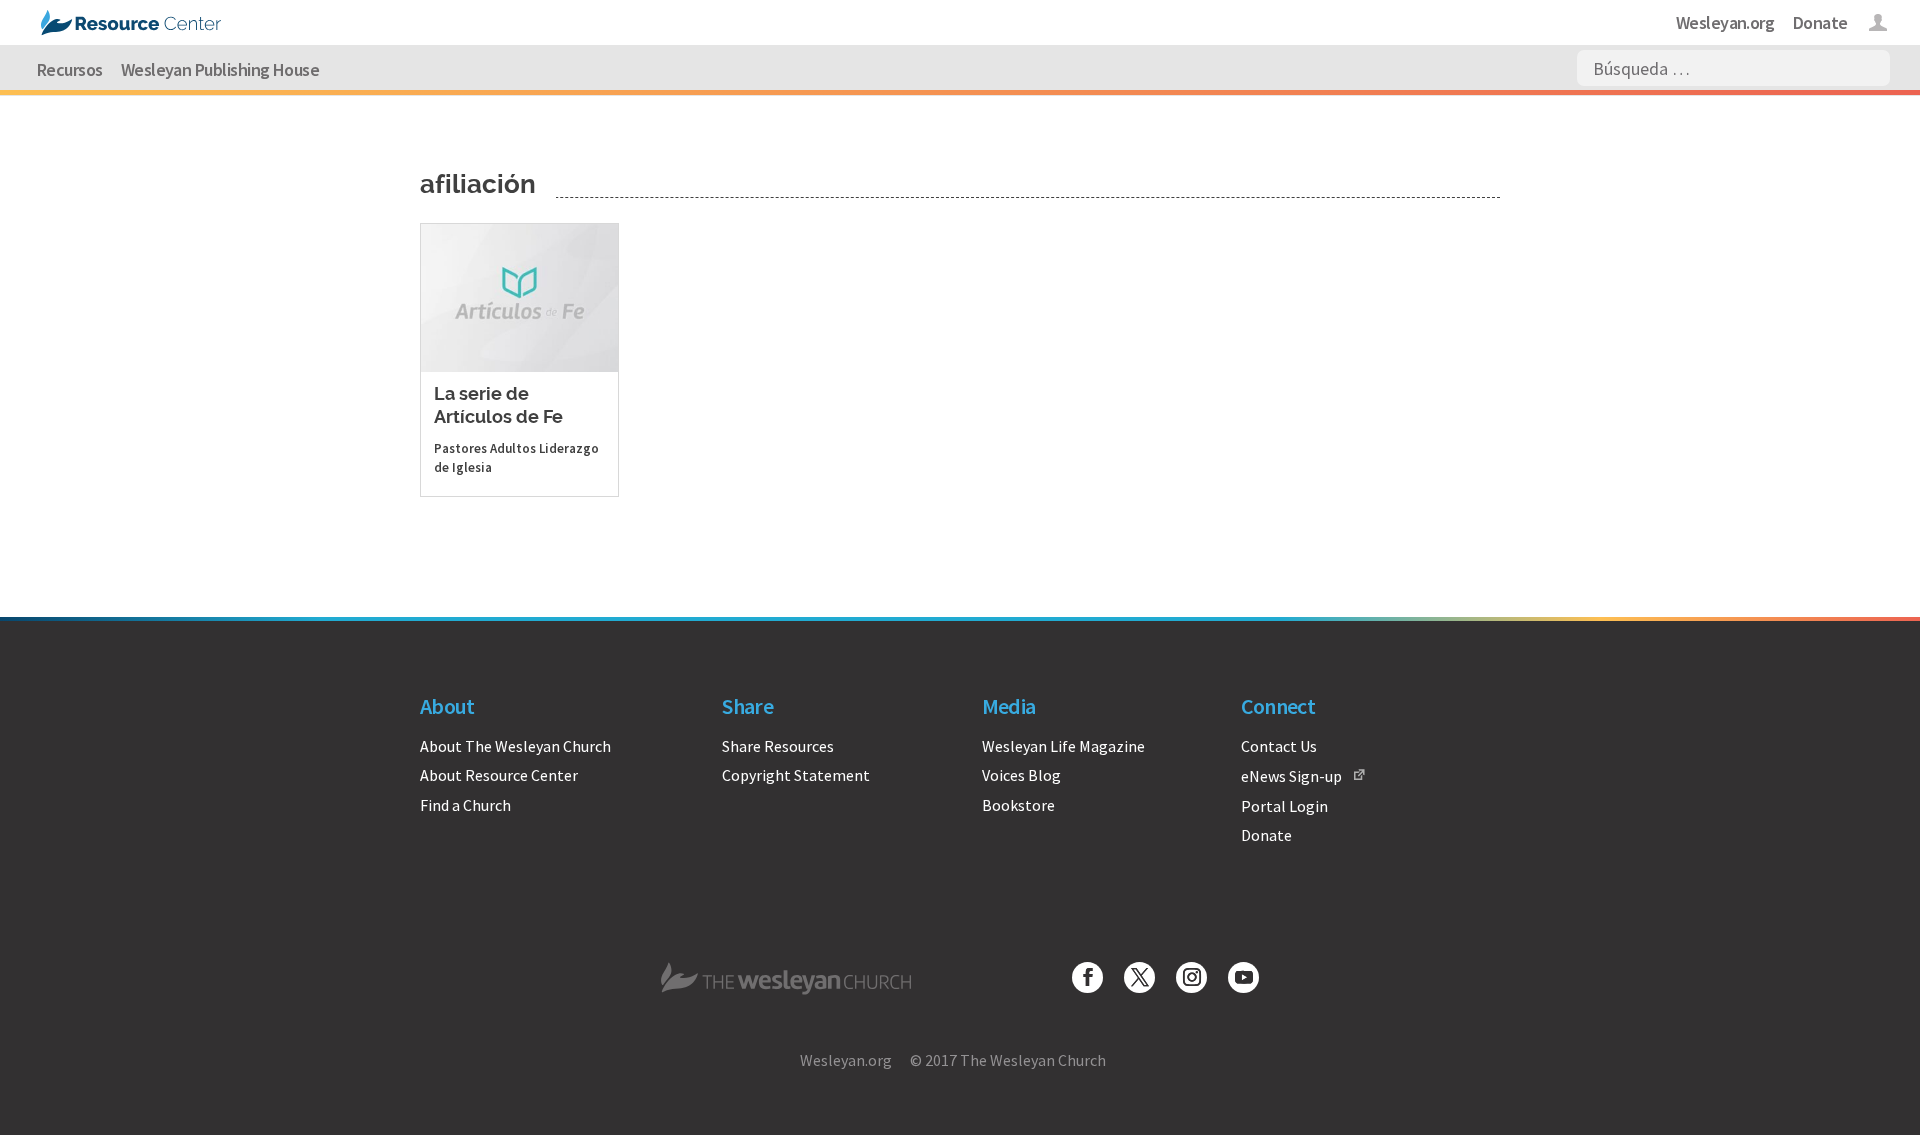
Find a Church (465, 805)
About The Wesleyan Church (515, 746)
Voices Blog (1021, 775)
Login (1878, 25)
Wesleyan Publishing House (220, 69)
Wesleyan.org (1725, 22)
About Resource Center (499, 775)
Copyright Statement (796, 775)
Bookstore (1018, 805)
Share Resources (778, 746)
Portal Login (1284, 806)
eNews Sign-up (1291, 776)
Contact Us (1279, 746)
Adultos (513, 448)
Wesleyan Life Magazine (1063, 746)
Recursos (70, 69)
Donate (1820, 22)
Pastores (460, 448)
